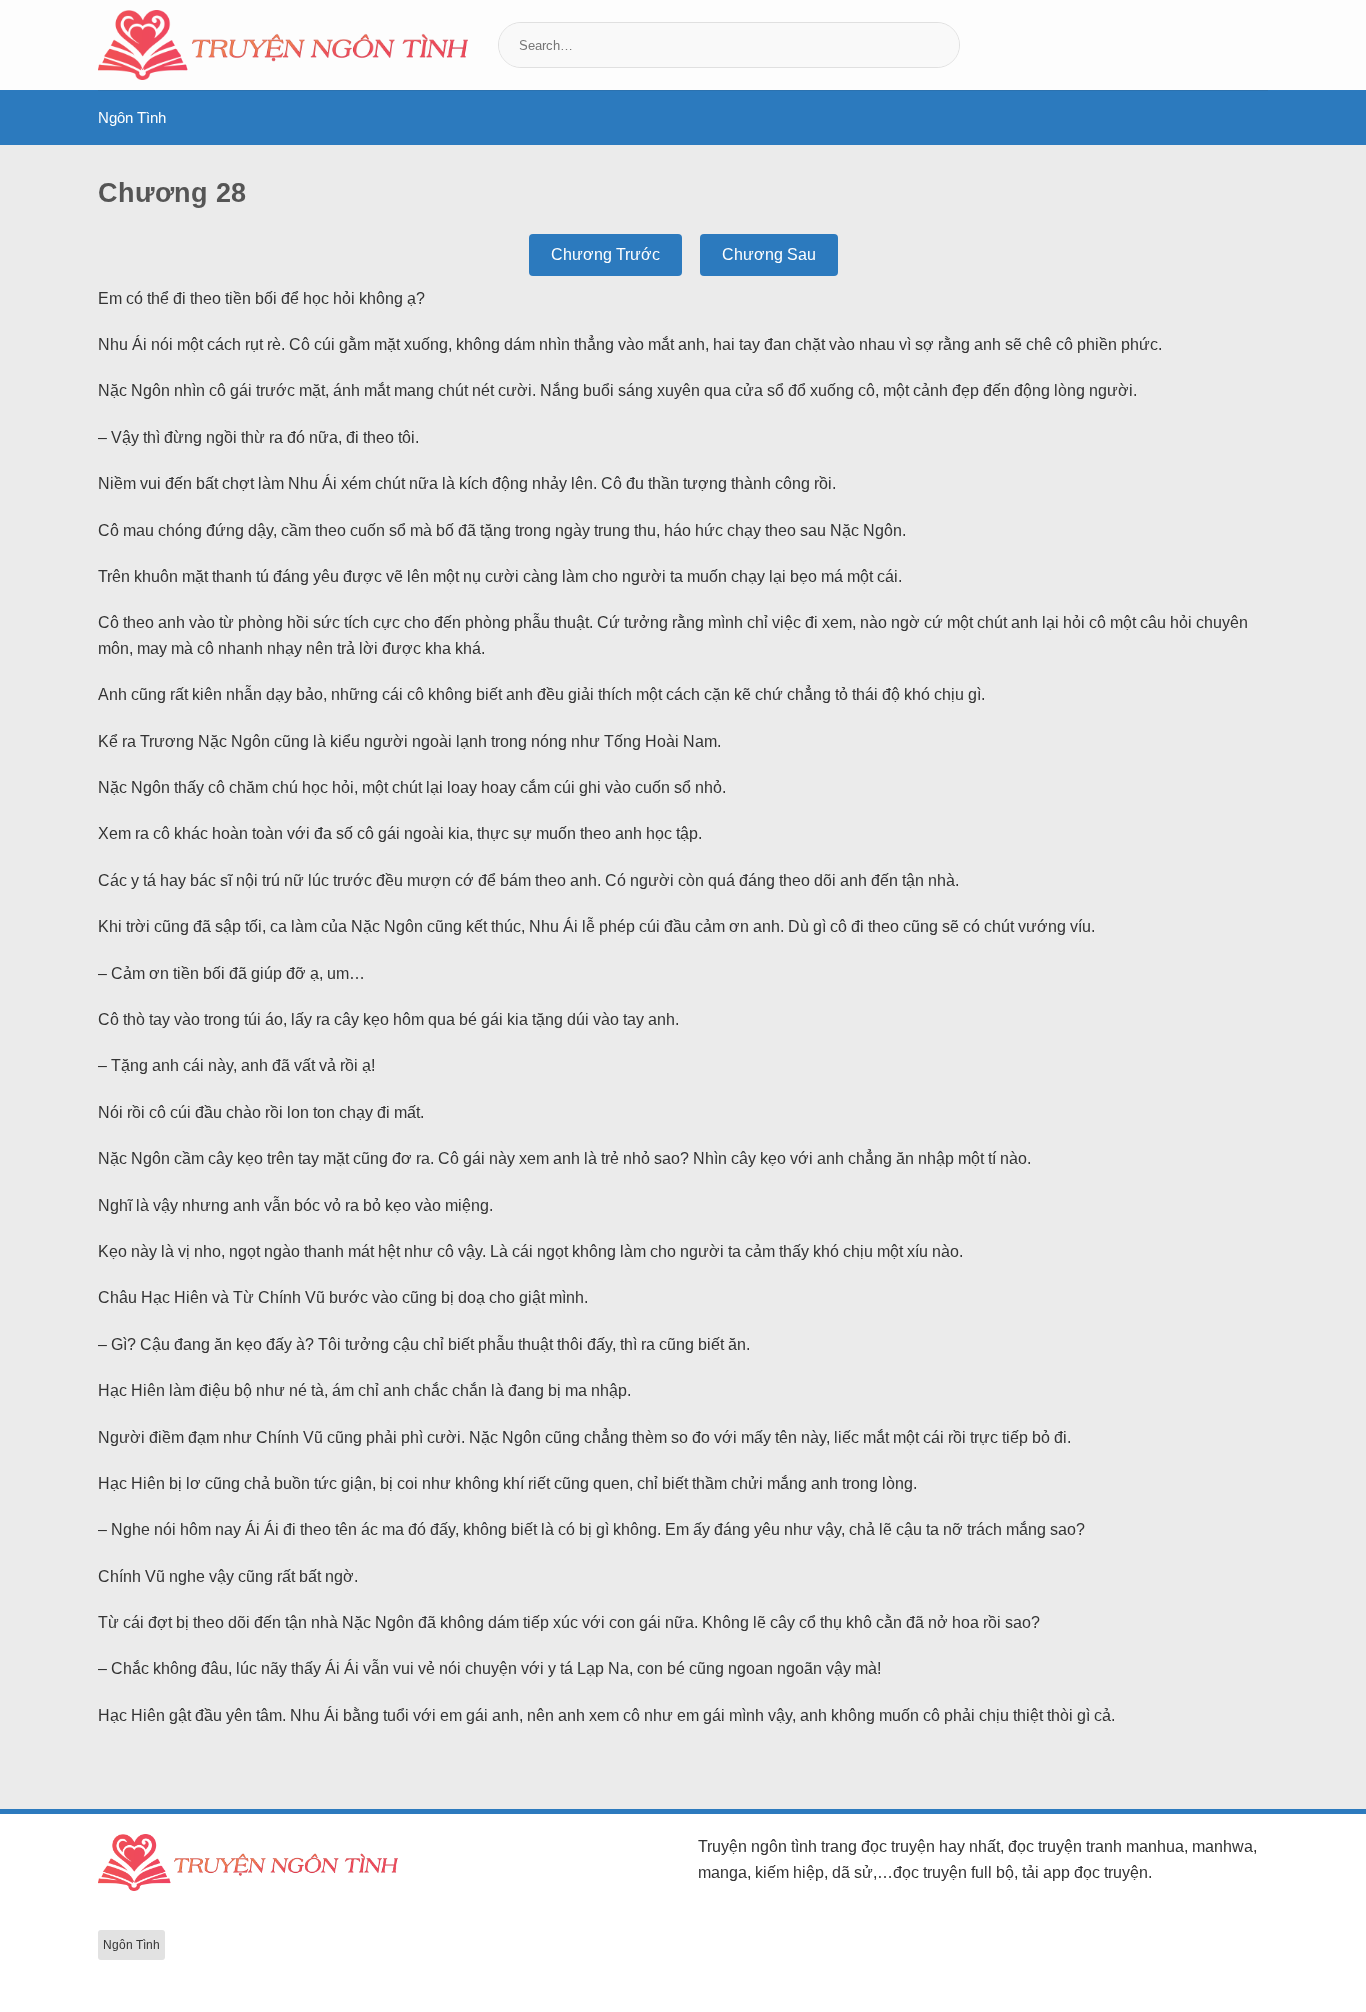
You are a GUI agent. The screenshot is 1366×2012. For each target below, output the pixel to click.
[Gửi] (942, 45)
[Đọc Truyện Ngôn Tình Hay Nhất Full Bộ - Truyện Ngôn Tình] (283, 45)
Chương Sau (769, 254)
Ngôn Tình (132, 117)
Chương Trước (605, 254)
